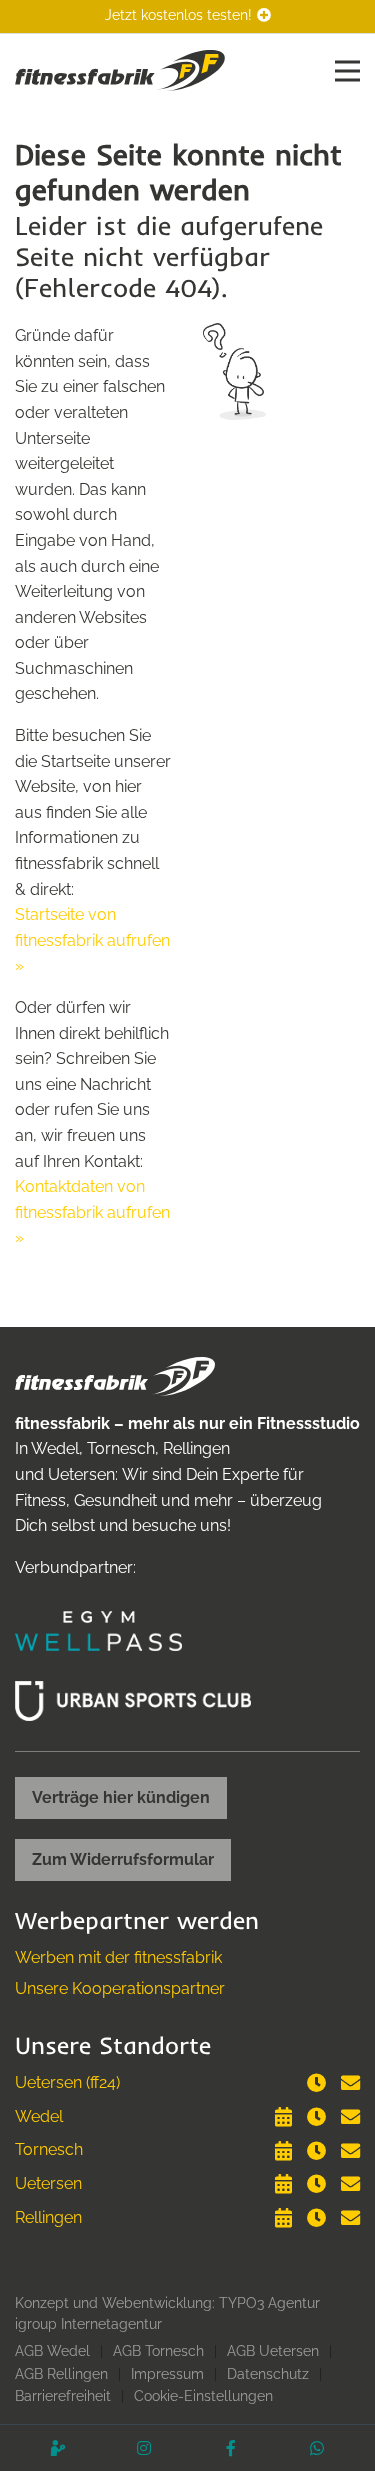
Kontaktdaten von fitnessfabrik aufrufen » (92, 1212)
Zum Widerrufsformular (123, 1859)
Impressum (167, 2374)
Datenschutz (268, 2374)
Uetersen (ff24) (67, 2082)
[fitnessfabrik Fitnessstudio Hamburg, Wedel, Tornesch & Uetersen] (120, 69)
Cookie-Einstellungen (203, 2396)
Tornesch (49, 2149)
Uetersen (48, 2183)
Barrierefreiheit (63, 2396)
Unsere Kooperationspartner (120, 1988)
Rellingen (48, 2217)
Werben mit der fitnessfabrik (118, 1957)
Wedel (39, 2116)
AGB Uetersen (273, 2351)
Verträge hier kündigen (121, 1797)
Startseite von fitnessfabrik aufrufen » (92, 940)
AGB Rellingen (61, 2374)
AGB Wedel (52, 2351)
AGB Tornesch (158, 2351)
